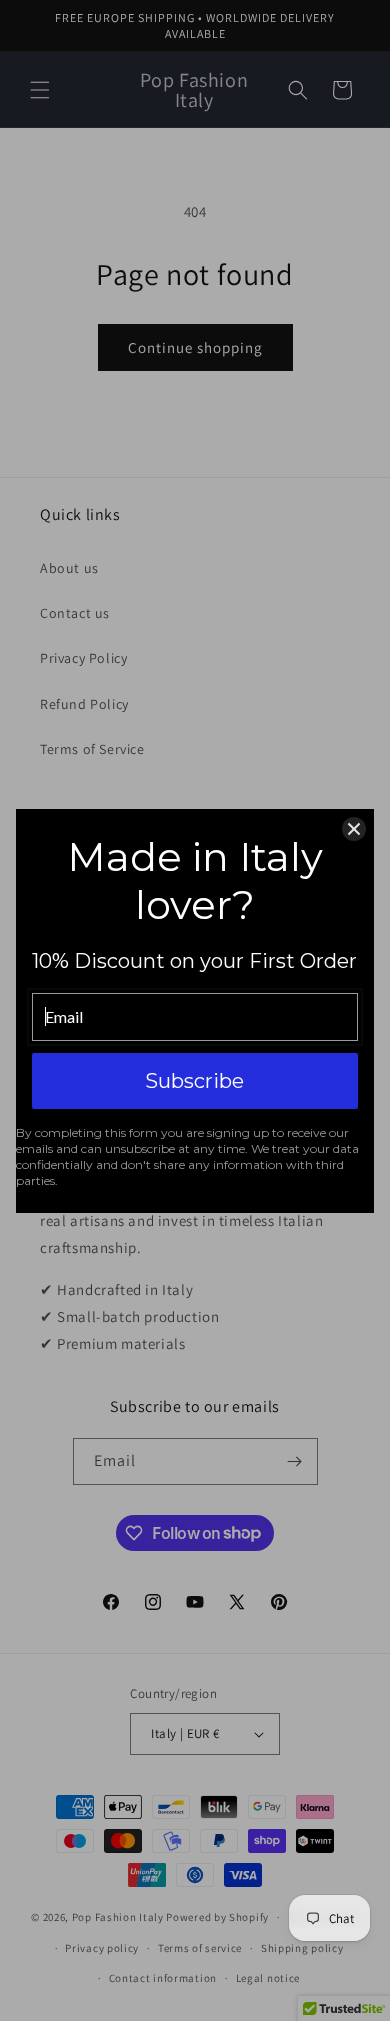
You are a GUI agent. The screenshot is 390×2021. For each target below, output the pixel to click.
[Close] (354, 829)
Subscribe (194, 1081)
